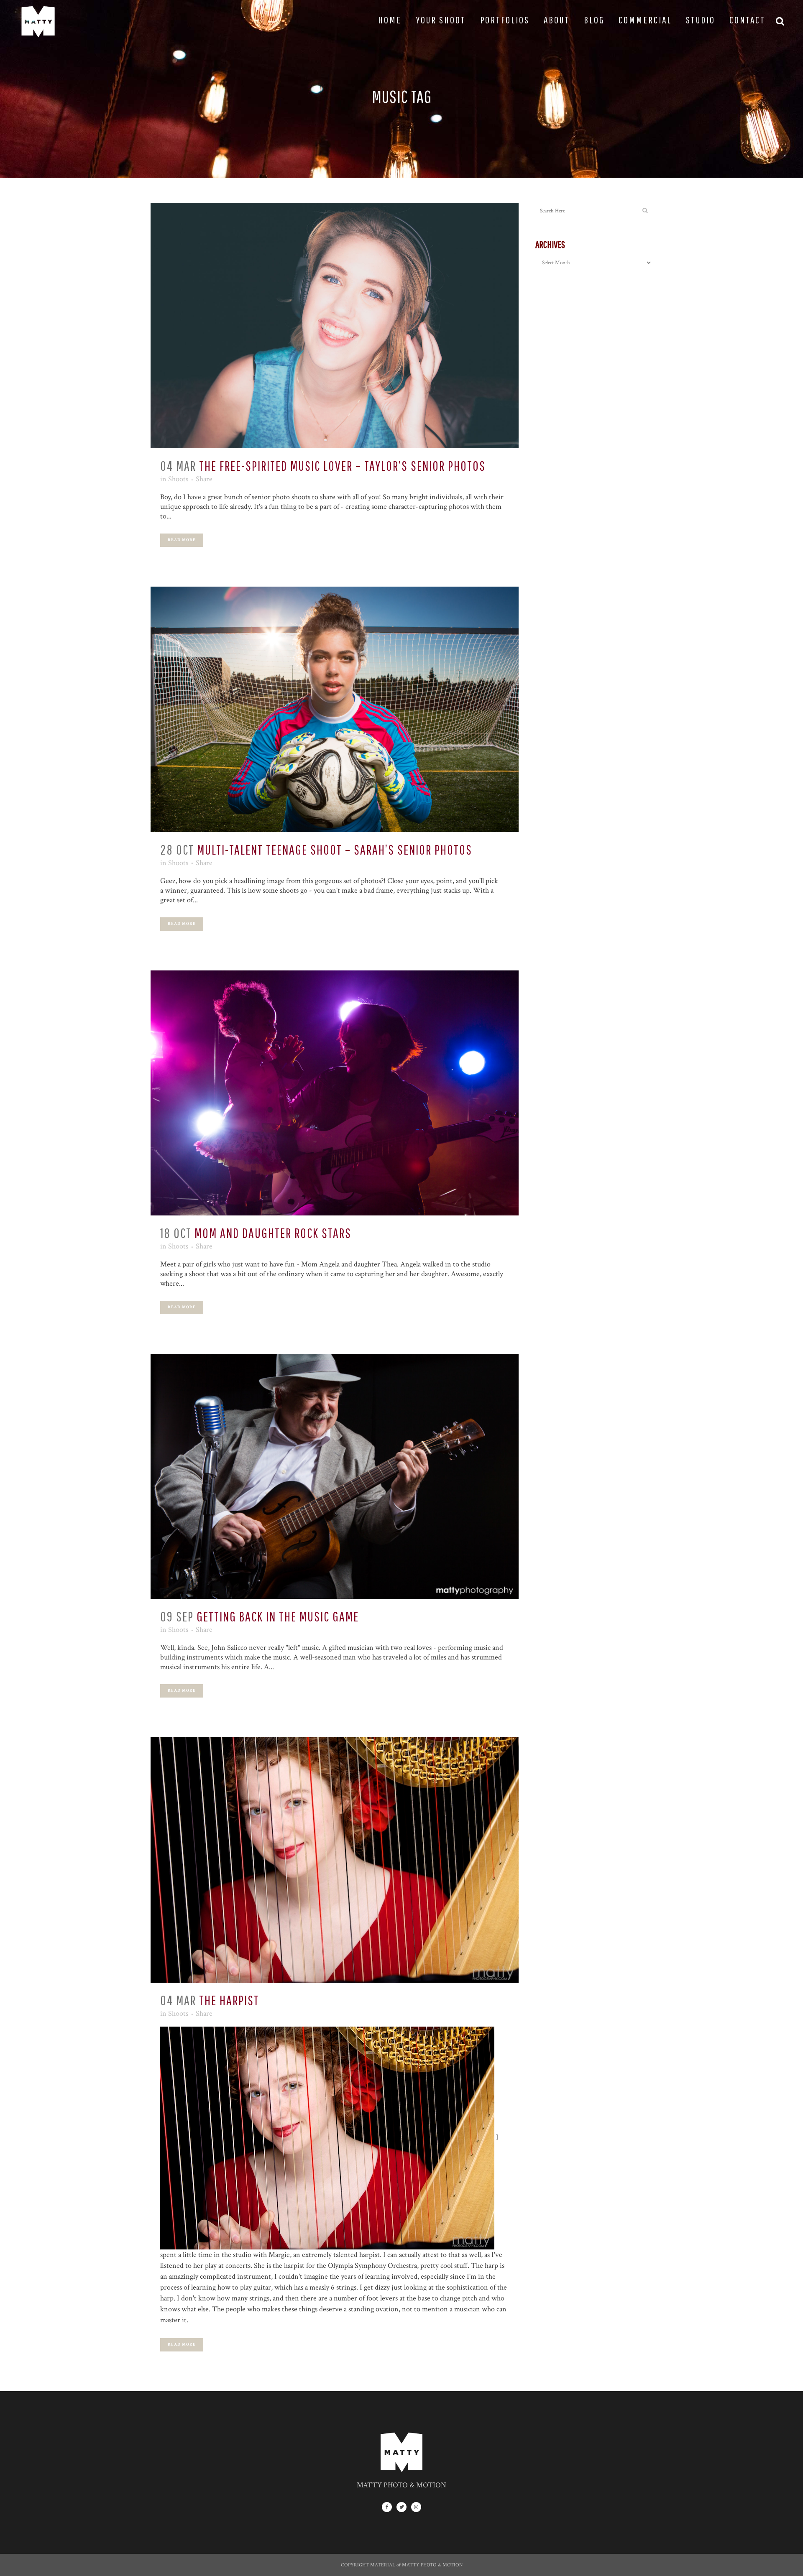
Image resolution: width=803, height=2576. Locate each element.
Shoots (178, 479)
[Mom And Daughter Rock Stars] (335, 1093)
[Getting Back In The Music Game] (335, 1476)
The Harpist (229, 2000)
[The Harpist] (335, 1860)
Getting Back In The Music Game (278, 1616)
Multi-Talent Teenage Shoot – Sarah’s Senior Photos (335, 849)
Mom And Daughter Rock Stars (273, 1233)
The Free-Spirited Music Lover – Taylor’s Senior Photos (342, 466)
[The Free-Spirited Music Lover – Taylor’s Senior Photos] (335, 326)
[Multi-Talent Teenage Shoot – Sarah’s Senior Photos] (335, 709)
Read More (182, 540)
